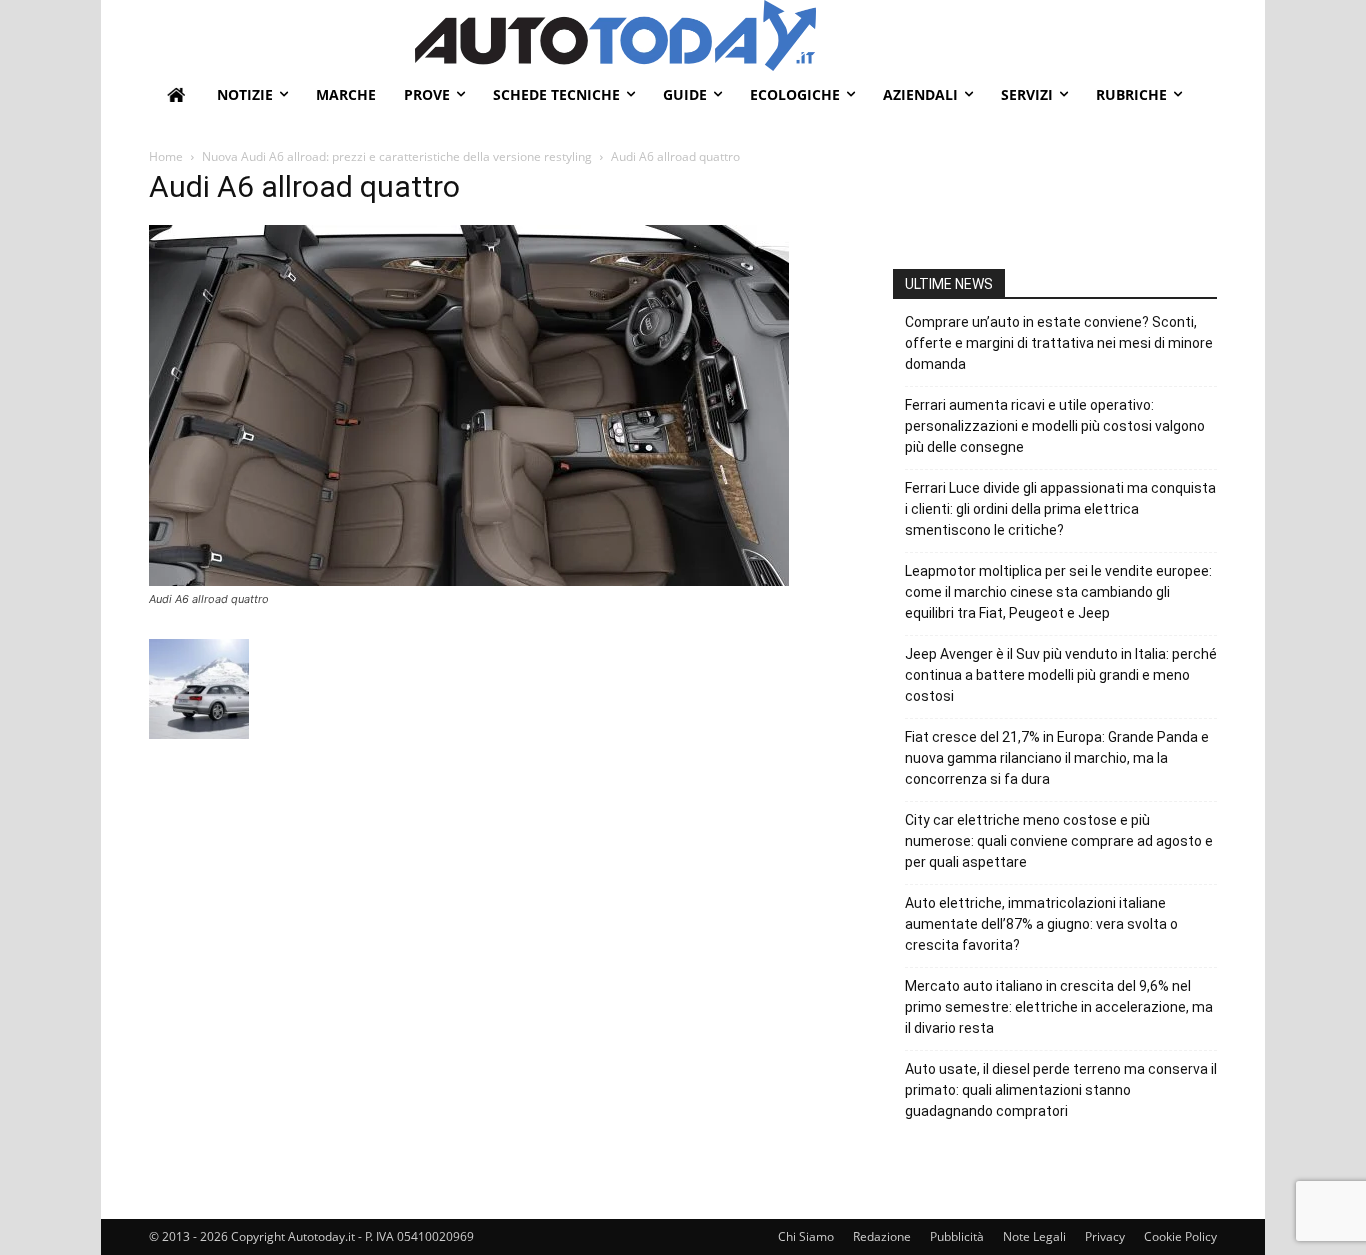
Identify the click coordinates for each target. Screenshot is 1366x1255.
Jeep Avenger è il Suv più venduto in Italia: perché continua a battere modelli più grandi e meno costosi (1061, 675)
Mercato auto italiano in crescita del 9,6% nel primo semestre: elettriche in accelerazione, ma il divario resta (1059, 1007)
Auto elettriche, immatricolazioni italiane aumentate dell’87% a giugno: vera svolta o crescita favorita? (1041, 924)
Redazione (882, 1236)
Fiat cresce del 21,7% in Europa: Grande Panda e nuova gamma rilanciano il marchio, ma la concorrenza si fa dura (1057, 758)
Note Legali (1034, 1236)
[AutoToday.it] (816, 35)
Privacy (1105, 1236)
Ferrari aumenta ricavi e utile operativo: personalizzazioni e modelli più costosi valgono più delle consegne (1055, 426)
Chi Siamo (806, 1236)
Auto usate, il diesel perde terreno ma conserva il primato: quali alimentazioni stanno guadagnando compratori (1061, 1090)
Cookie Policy (1180, 1236)
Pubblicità (957, 1236)
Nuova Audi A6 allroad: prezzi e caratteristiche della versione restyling (397, 156)
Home (166, 156)
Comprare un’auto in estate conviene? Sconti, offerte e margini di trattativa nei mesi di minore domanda (1059, 343)
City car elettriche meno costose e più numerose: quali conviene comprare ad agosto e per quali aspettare (1059, 841)
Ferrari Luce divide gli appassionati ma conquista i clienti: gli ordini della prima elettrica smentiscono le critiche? (1060, 509)
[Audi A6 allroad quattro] (469, 580)
